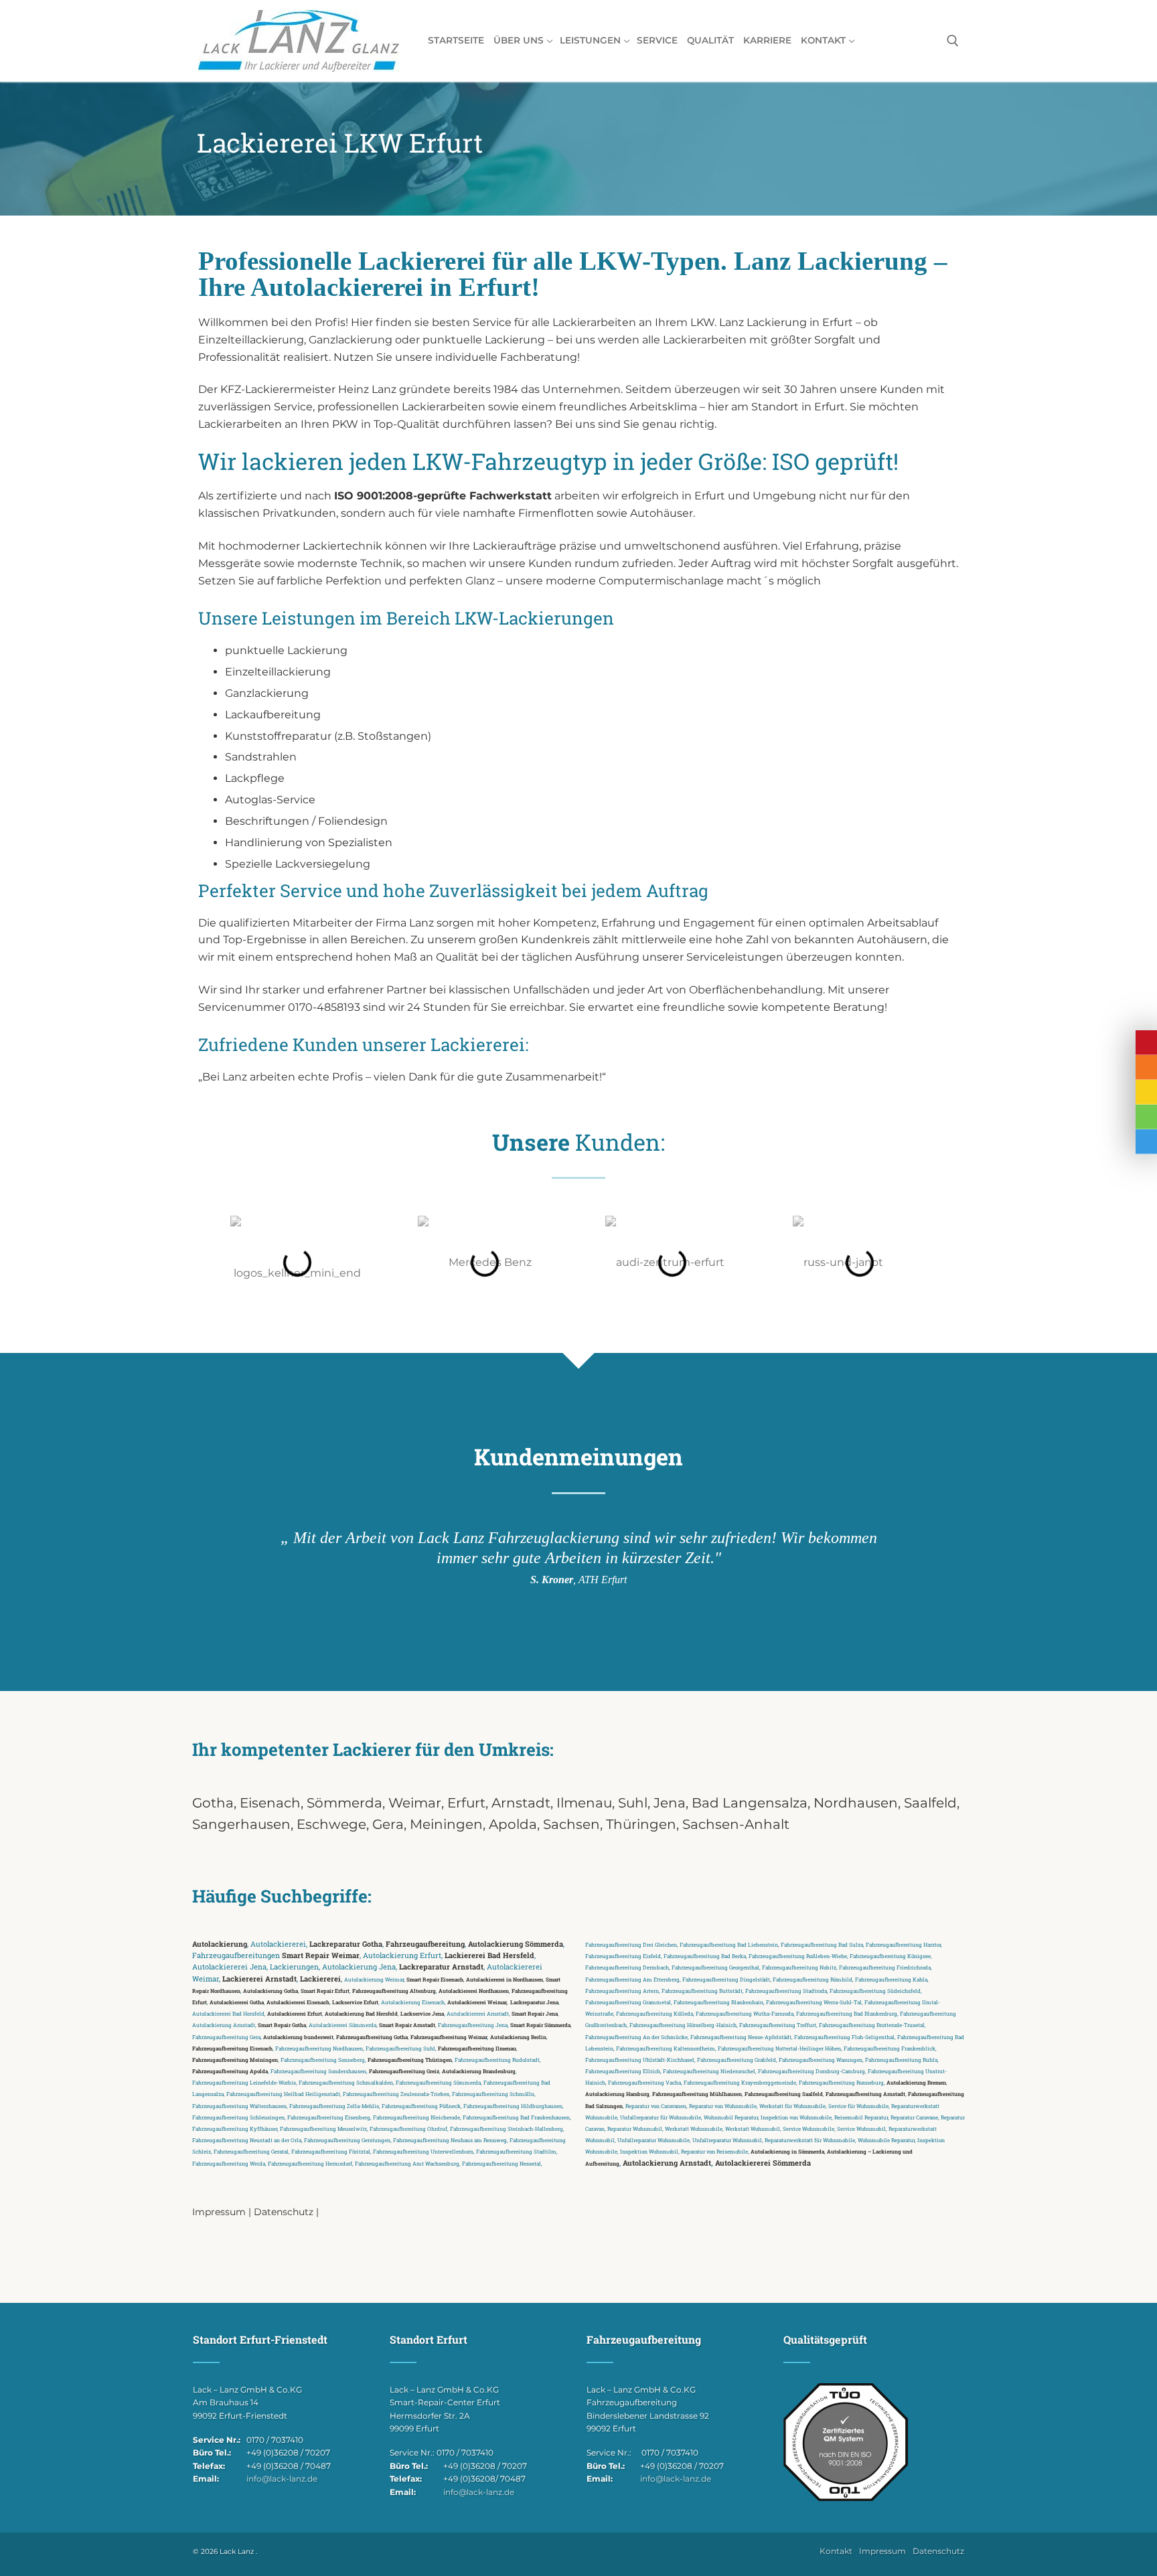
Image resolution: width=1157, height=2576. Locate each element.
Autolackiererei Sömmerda (763, 2163)
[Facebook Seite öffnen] (1146, 1142)
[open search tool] (953, 41)
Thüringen (641, 1824)
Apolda (513, 1824)
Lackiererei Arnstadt (259, 1979)
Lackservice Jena (422, 2013)
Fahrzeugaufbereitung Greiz (404, 2071)
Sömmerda (344, 1803)
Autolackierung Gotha (271, 1991)
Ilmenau (584, 1803)
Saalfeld (930, 1803)
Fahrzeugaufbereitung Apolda (230, 2071)
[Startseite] (1146, 1043)
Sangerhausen (241, 1824)
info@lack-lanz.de (282, 2479)
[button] (217, 1263)
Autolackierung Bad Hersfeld (361, 2013)
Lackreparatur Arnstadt (441, 1967)
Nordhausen (856, 1803)
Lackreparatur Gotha (346, 1944)
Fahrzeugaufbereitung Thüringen (410, 2060)
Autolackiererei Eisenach (298, 2002)
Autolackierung (220, 1944)
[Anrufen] (1146, 1067)
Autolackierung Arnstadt (667, 2163)
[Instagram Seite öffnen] (1146, 1117)
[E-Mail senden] (1146, 1092)
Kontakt (836, 2552)
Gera (388, 1824)
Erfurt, (469, 1803)
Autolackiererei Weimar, (477, 2002)
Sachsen (571, 1824)
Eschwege (331, 1824)
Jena (670, 1803)
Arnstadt (521, 1803)
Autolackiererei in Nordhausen (505, 1979)
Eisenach (270, 1803)
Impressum (219, 2212)
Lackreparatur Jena (534, 2002)
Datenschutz (284, 2212)
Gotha (213, 1803)
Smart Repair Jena (535, 2013)
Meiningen (446, 1824)
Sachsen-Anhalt (736, 1824)
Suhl (633, 1803)
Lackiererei (320, 1979)
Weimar (415, 1803)
